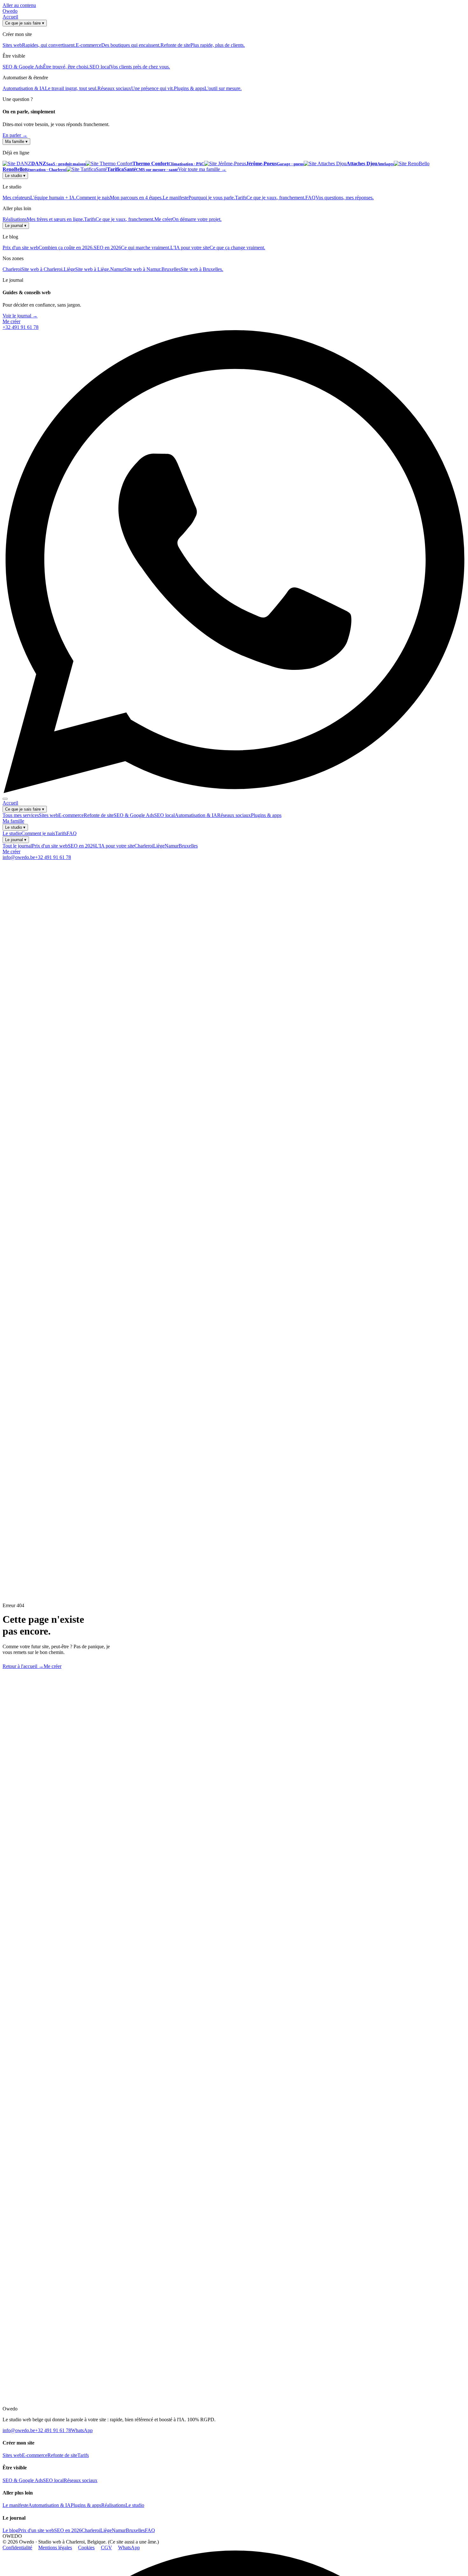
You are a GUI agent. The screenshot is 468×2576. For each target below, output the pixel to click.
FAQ (72, 833)
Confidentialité (17, 2548)
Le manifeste (15, 2505)
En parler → (15, 135)
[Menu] (5, 799)
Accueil (10, 17)
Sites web (49, 815)
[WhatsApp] (234, 791)
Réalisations (113, 2505)
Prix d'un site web (50, 846)
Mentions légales (55, 2548)
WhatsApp (82, 2430)
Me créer (11, 321)
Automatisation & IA (196, 815)
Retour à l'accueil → (23, 1666)
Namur (172, 846)
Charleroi (144, 846)
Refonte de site (99, 815)
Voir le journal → (20, 316)
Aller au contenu (19, 5)
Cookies (86, 2548)
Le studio (15, 176)
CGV (106, 2548)
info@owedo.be (19, 857)
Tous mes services (21, 815)
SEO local (164, 815)
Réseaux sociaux (234, 815)
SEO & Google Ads (134, 815)
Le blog (10, 2530)
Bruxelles (188, 846)
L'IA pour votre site (115, 846)
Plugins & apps (266, 815)
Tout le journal (17, 846)
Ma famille (16, 142)
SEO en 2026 (82, 846)
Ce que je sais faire (25, 23)
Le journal (16, 226)
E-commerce (71, 815)
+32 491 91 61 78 (21, 327)
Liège (159, 846)
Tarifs (61, 833)
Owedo (10, 11)
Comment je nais (38, 833)
